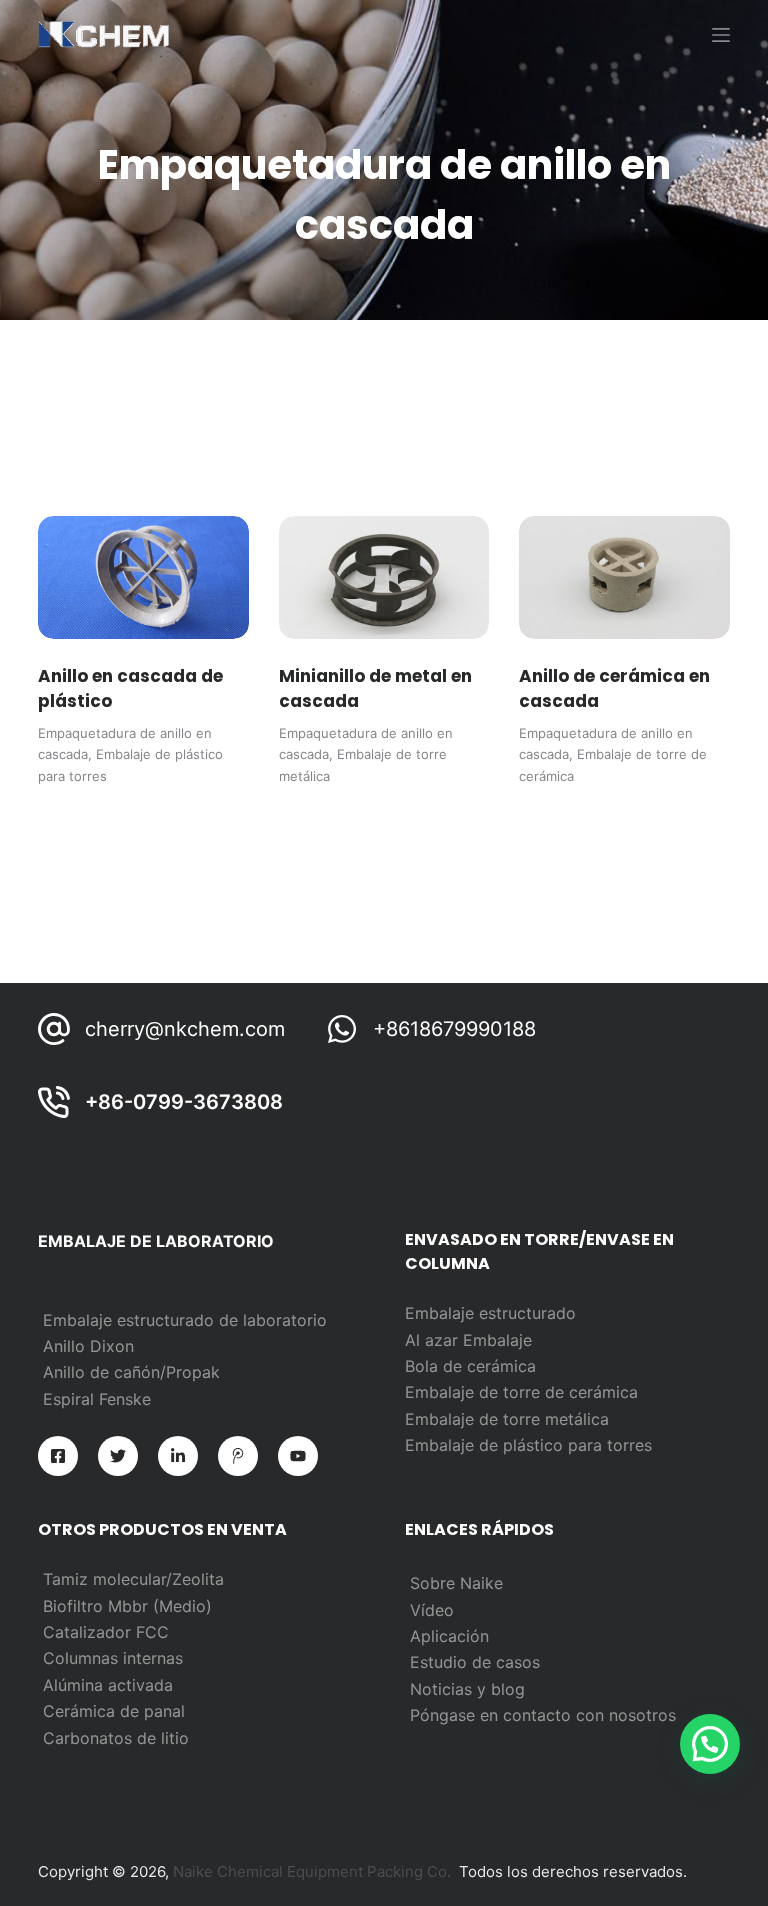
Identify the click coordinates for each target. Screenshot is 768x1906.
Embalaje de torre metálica (507, 1419)
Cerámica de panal (114, 1711)
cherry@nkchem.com (185, 1029)
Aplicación (449, 1636)
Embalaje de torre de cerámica (521, 1392)
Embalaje (497, 1340)
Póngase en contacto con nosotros (543, 1715)
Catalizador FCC (106, 1632)
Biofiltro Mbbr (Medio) (127, 1606)
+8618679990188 (454, 1029)
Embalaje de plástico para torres (528, 1445)
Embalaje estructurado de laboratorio (185, 1320)
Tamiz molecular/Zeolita (133, 1579)
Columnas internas (113, 1658)
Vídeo (432, 1610)
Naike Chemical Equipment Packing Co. (312, 1871)
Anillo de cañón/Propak (131, 1372)
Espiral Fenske (97, 1399)
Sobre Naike (456, 1583)
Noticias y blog (467, 1689)
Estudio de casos (475, 1662)
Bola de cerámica (470, 1366)
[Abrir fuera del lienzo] (721, 35)
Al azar (434, 1340)
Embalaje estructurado (490, 1313)
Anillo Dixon (88, 1346)
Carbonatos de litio (116, 1738)
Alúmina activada (108, 1685)
